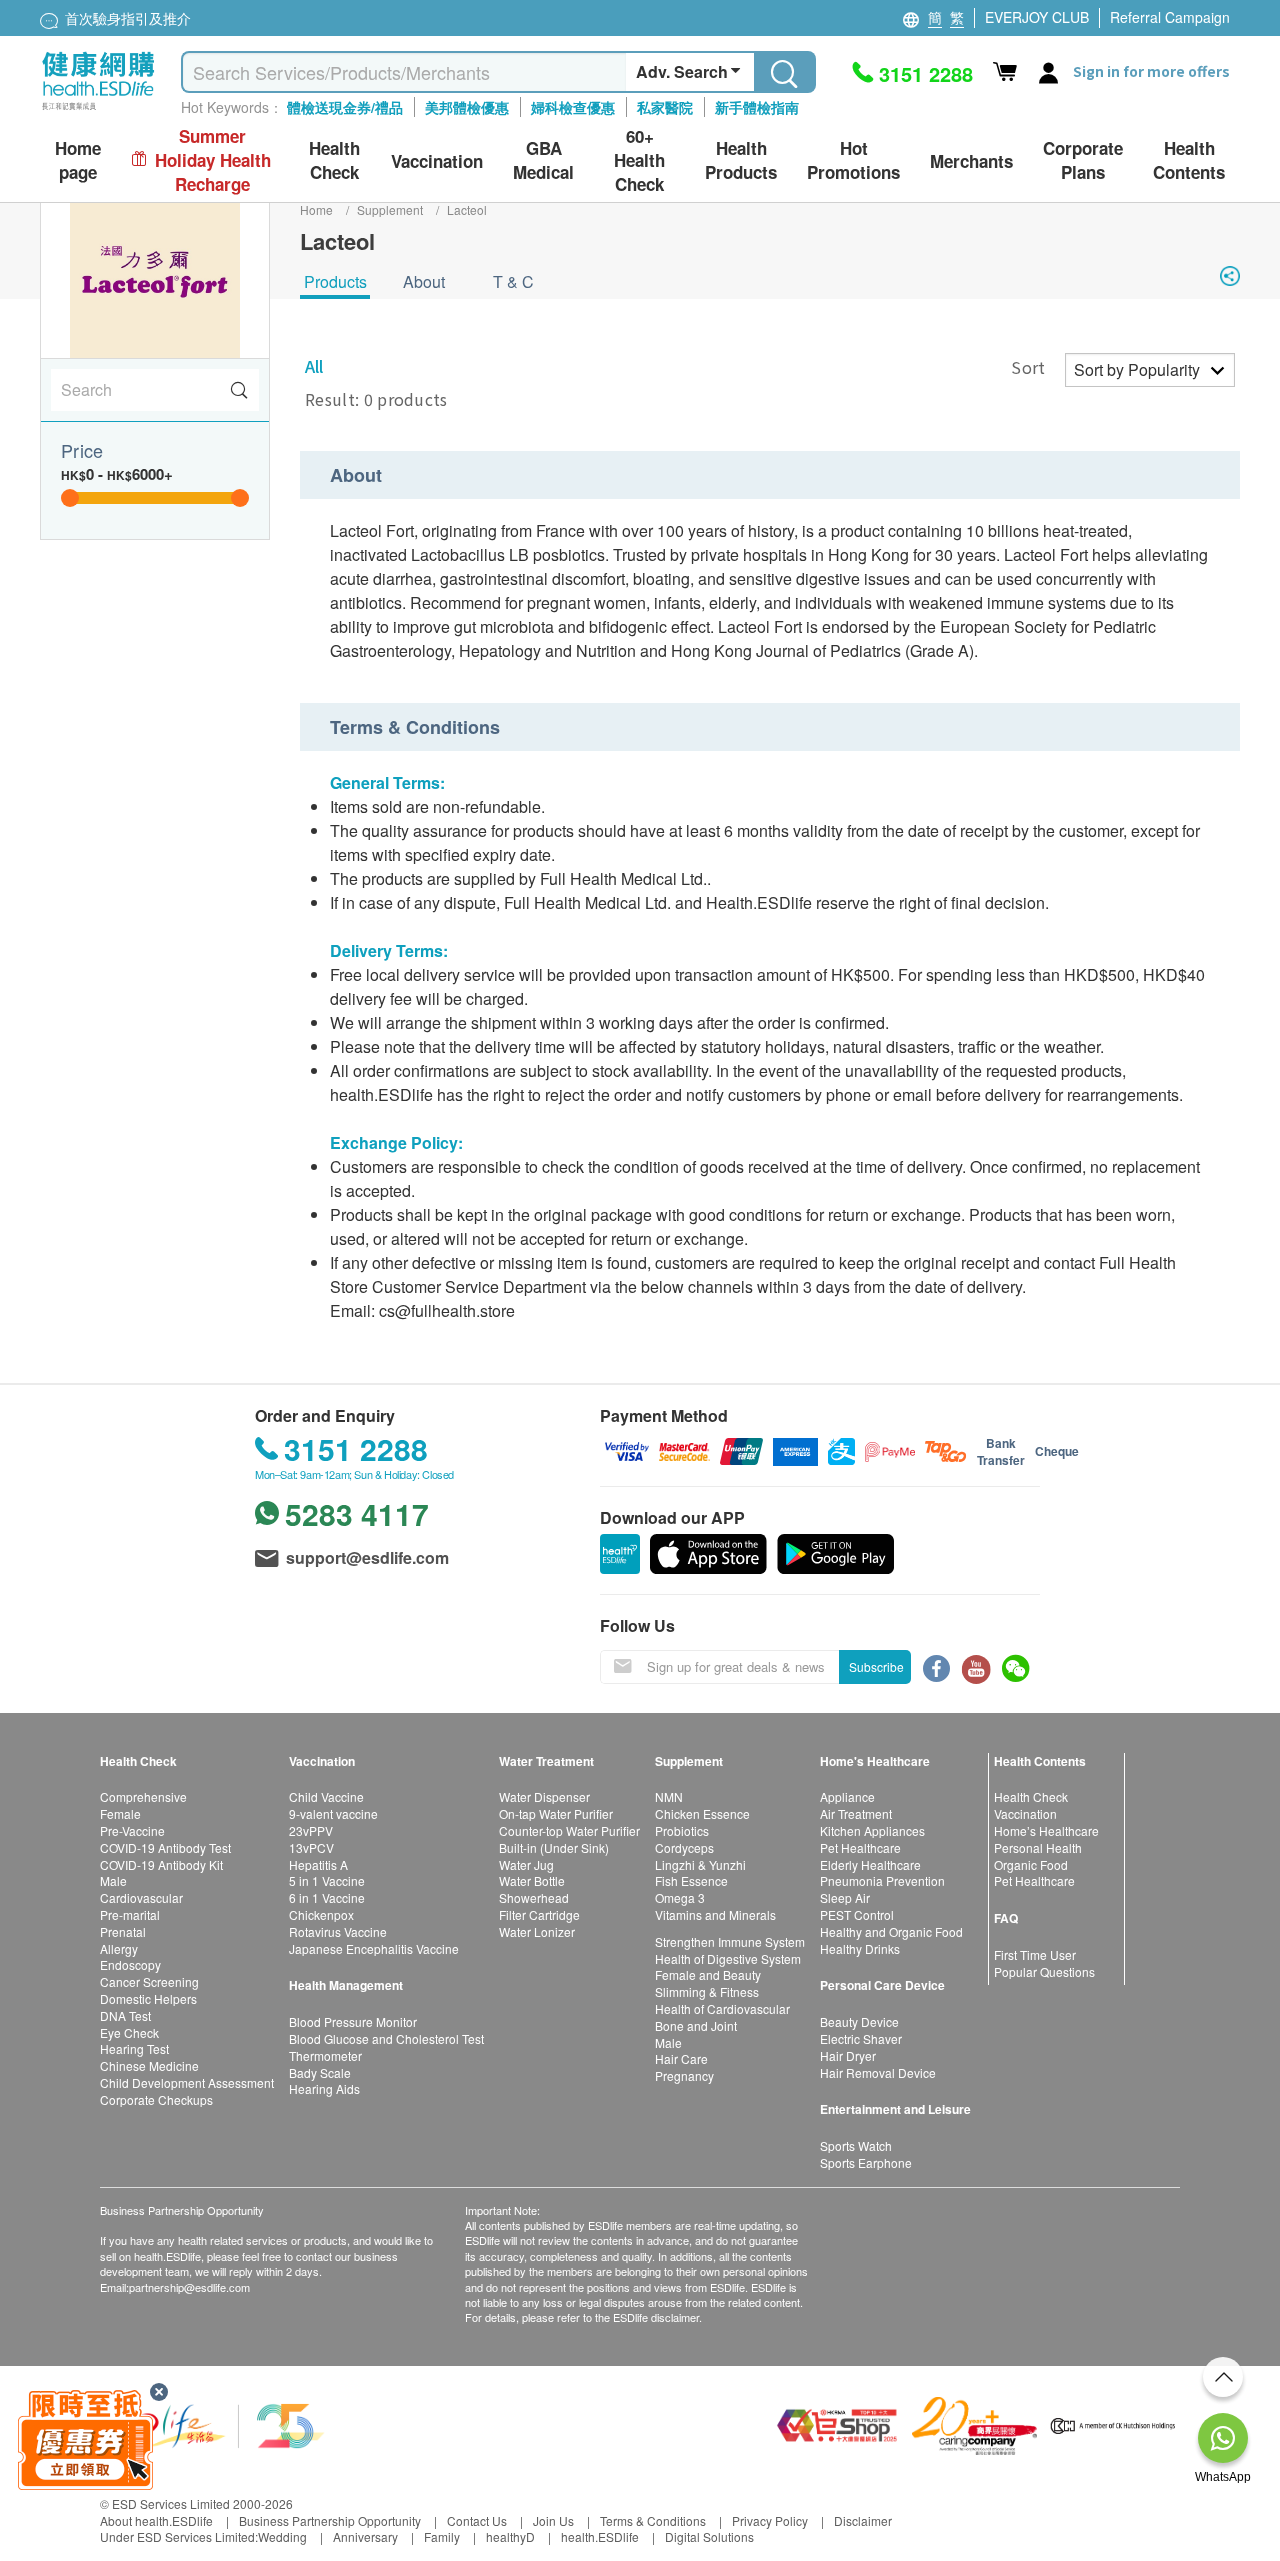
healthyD (510, 2536)
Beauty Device (859, 2021)
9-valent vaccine (333, 1813)
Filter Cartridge (539, 1914)
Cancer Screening (149, 1981)
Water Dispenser (544, 1796)
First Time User (1035, 1954)
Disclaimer (863, 2520)
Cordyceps (684, 1847)
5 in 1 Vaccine (327, 1880)
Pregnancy (684, 2075)
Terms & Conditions (653, 2520)
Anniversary (365, 2536)
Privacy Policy (770, 2520)
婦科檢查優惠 (573, 107)
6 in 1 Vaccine (327, 1897)
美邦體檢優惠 (467, 107)
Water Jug (526, 1864)
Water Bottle (532, 1880)
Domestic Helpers (148, 1998)
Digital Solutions (709, 2536)
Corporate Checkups (156, 2099)
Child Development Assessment (187, 2082)
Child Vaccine (326, 1796)
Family (442, 2536)
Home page (78, 160)
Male (113, 1880)
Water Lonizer (537, 1931)
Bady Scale (320, 2072)
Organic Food (1031, 1864)
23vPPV (311, 1830)
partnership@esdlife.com (189, 2287)
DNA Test (125, 2015)
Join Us (553, 2520)
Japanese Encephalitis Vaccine (374, 1948)
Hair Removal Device (878, 2072)
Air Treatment (856, 1813)
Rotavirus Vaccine (338, 1931)
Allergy (119, 1948)
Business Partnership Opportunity (330, 2520)
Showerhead (534, 1897)
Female (120, 1813)
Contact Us (477, 2520)
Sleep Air (845, 1897)
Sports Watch (856, 2145)
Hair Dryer (848, 2055)
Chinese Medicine (149, 2065)
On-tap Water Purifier (556, 1813)
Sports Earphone (866, 2162)
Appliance (847, 1796)
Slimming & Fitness (707, 1991)
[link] (215, 2423)
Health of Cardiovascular (722, 2008)
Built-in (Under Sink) (554, 1847)
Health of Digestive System (728, 1958)
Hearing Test (134, 2048)
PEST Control (857, 1914)
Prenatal (123, 1931)
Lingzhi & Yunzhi (700, 1864)
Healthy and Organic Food (891, 1931)
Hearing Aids (324, 2088)
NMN (669, 1796)
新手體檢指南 (757, 107)
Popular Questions (1044, 1971)
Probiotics (682, 1830)
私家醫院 (665, 107)
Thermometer (325, 2055)
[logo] (98, 110)
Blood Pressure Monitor (353, 2021)
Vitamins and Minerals (715, 1914)
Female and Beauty (708, 1974)
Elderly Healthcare (870, 1864)
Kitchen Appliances (872, 1830)
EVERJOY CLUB (1037, 17)
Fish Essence (691, 1880)
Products (335, 281)
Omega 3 (680, 1897)
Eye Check (129, 2032)
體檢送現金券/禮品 (345, 107)
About (424, 281)
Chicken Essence (702, 1813)
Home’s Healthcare (1046, 1830)
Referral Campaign (1170, 17)
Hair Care (681, 2058)
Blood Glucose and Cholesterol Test (386, 2038)
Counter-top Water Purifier (569, 1830)
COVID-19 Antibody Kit (161, 1864)
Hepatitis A (318, 1864)
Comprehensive (143, 1796)
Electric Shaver (861, 2038)
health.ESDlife (600, 2536)
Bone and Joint (696, 2025)
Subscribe (876, 1666)
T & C (513, 281)
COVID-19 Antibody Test (165, 1847)
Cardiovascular (141, 1897)
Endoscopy (130, 1964)
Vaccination (1025, 1813)
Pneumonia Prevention (882, 1880)
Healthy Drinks (860, 1948)
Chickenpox (321, 1914)
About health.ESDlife (156, 2520)
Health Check (1031, 1796)
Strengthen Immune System (730, 1941)
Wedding (282, 2536)
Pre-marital (130, 1914)
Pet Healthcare (860, 1847)
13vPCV (311, 1847)
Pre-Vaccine (132, 1830)
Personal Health (1038, 1847)
